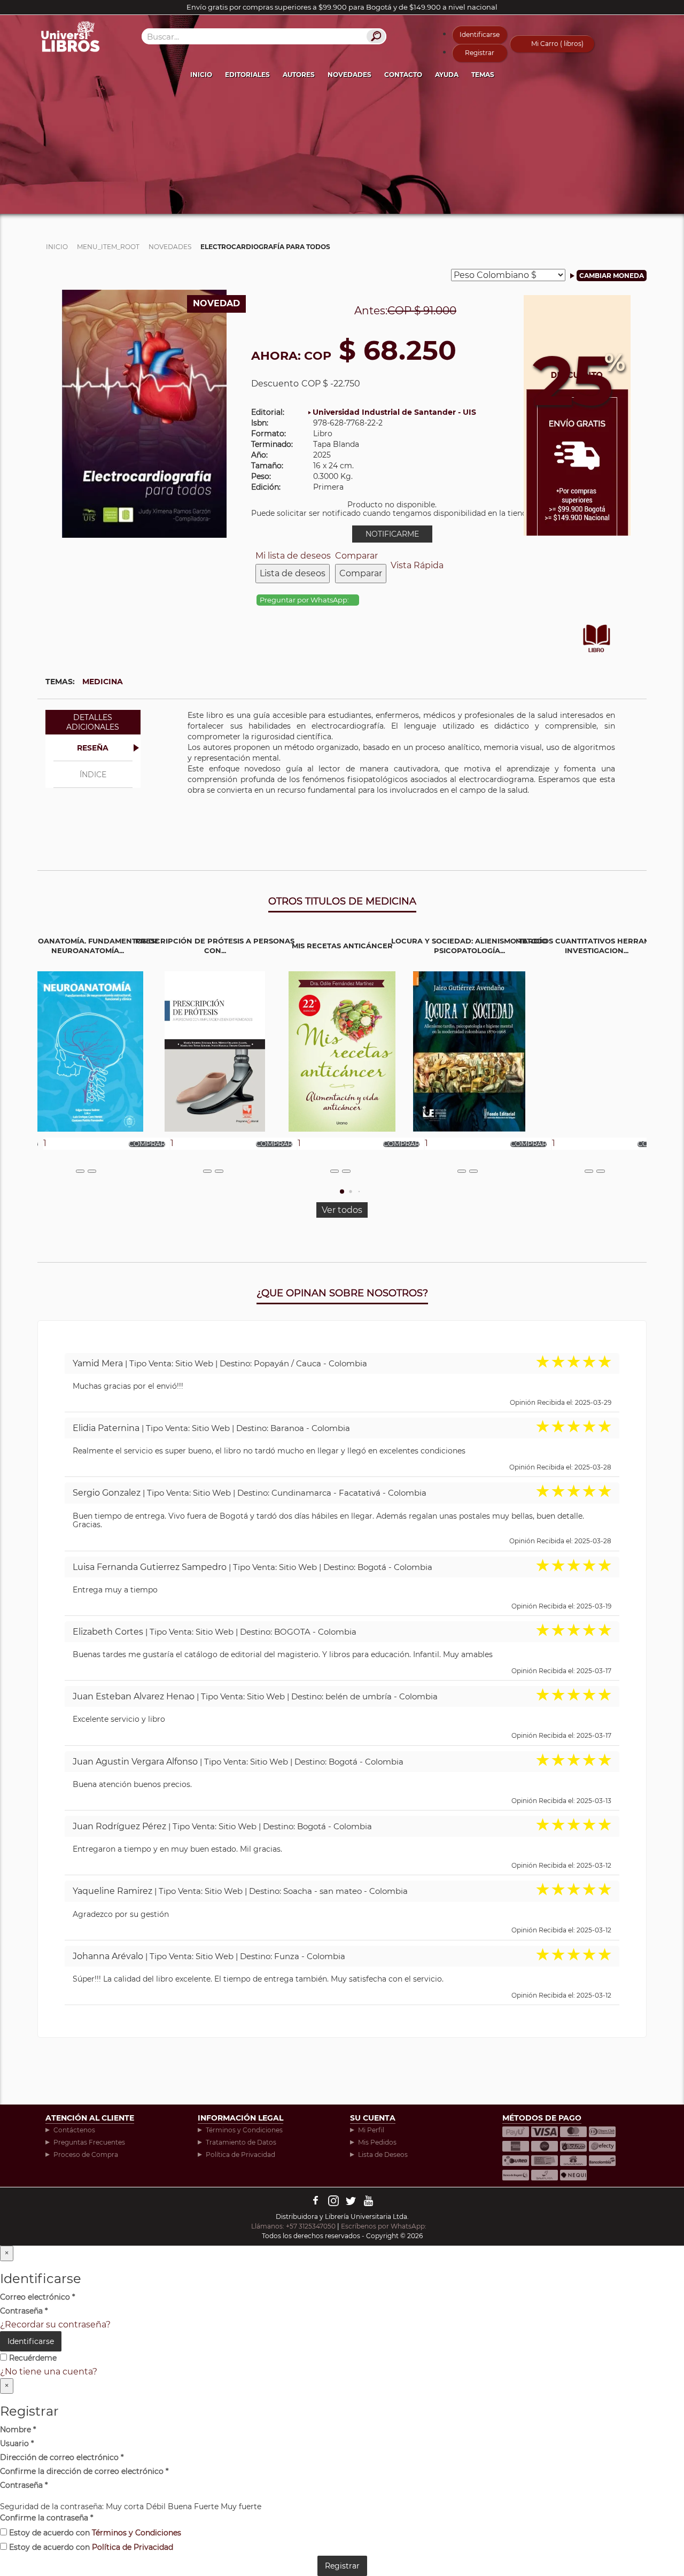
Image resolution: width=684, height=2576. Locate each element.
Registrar (480, 53)
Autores (299, 75)
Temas (483, 75)
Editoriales (247, 75)
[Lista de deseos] (80, 1171)
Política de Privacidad (240, 2155)
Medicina (103, 682)
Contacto (403, 75)
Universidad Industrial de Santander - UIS (394, 412)
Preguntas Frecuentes (89, 2142)
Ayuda (447, 75)
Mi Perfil (371, 2130)
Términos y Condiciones (244, 2130)
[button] (342, 1192)
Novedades (349, 75)
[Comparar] (92, 1171)
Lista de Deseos (383, 2155)
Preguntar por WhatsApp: (305, 600)
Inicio (201, 75)
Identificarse (480, 34)
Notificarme (392, 534)
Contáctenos (74, 2130)
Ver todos (342, 1210)
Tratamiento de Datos (241, 2142)
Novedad (216, 303)
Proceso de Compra (86, 2155)
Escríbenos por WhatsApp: (384, 2226)
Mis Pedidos (377, 2142)
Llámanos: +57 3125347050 (293, 2226)
